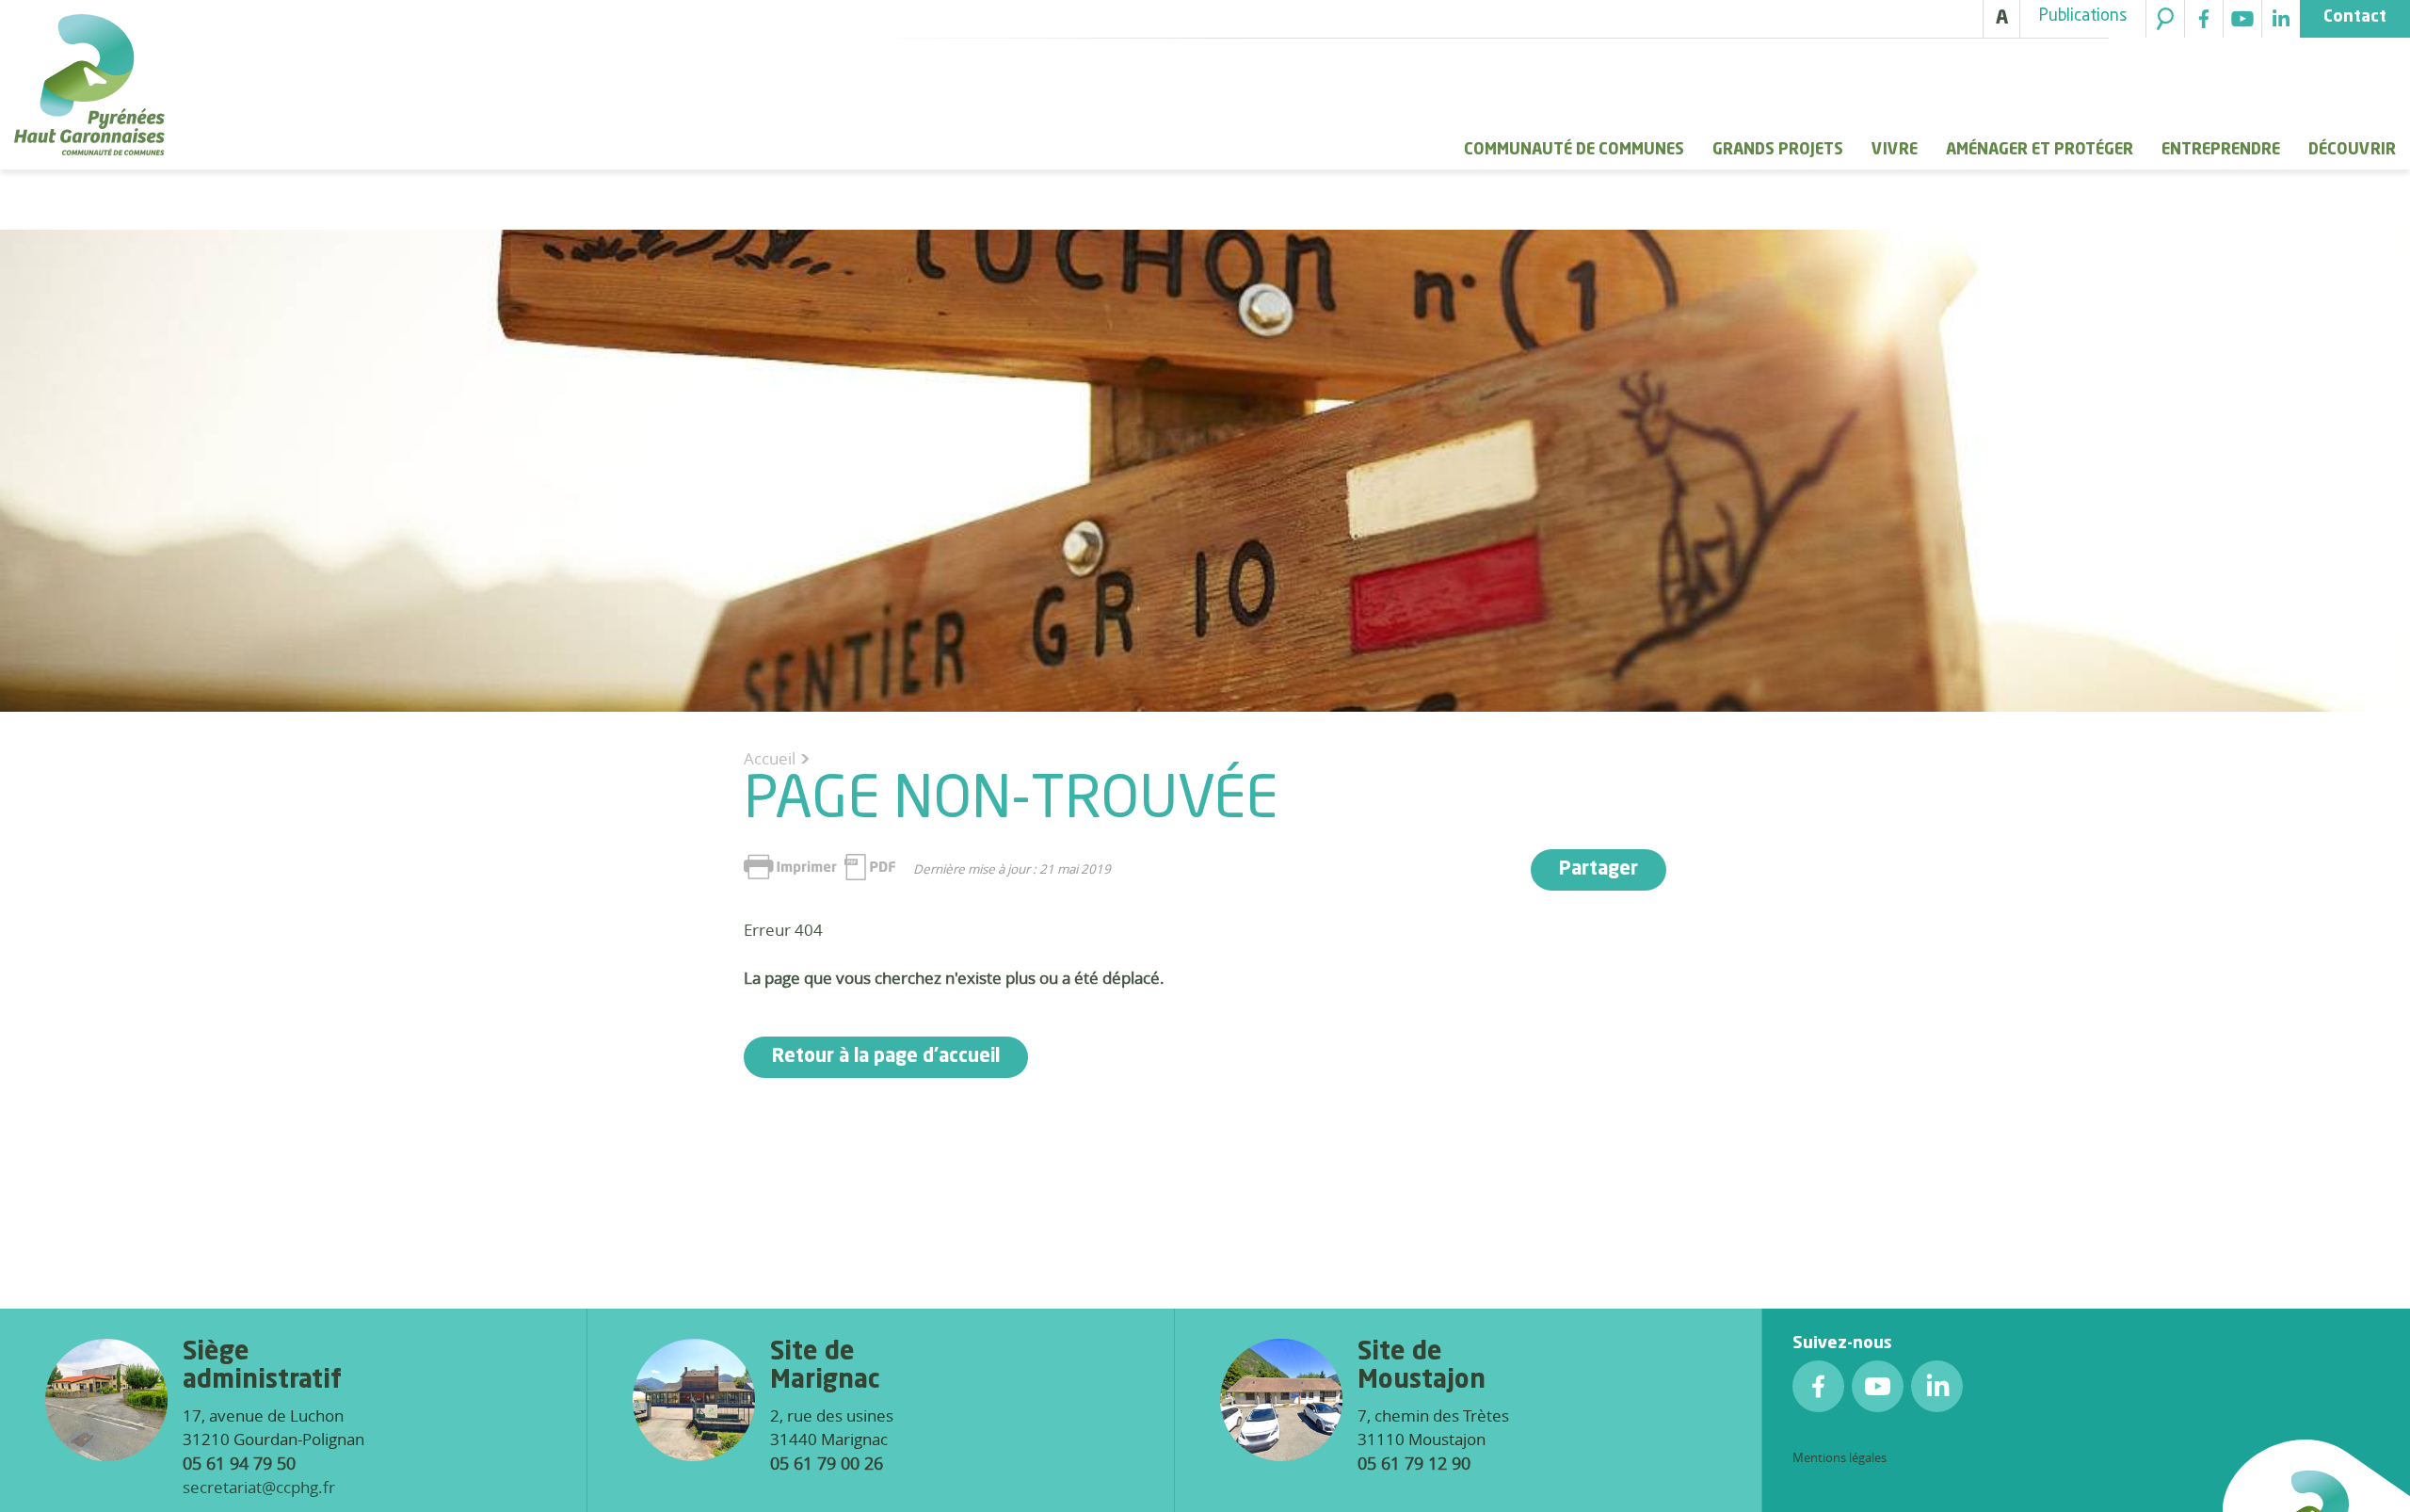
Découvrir (2352, 150)
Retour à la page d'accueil (886, 1057)
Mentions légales (1840, 1457)
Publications (2083, 16)
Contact (2355, 17)
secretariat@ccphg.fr (259, 1487)
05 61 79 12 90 (1414, 1463)
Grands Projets (1778, 150)
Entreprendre (2221, 150)
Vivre (1895, 150)
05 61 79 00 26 (827, 1463)
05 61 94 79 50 (239, 1463)
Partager (1599, 870)
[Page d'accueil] (89, 88)
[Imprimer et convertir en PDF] (819, 867)
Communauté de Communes (1574, 150)
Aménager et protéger (2040, 150)
